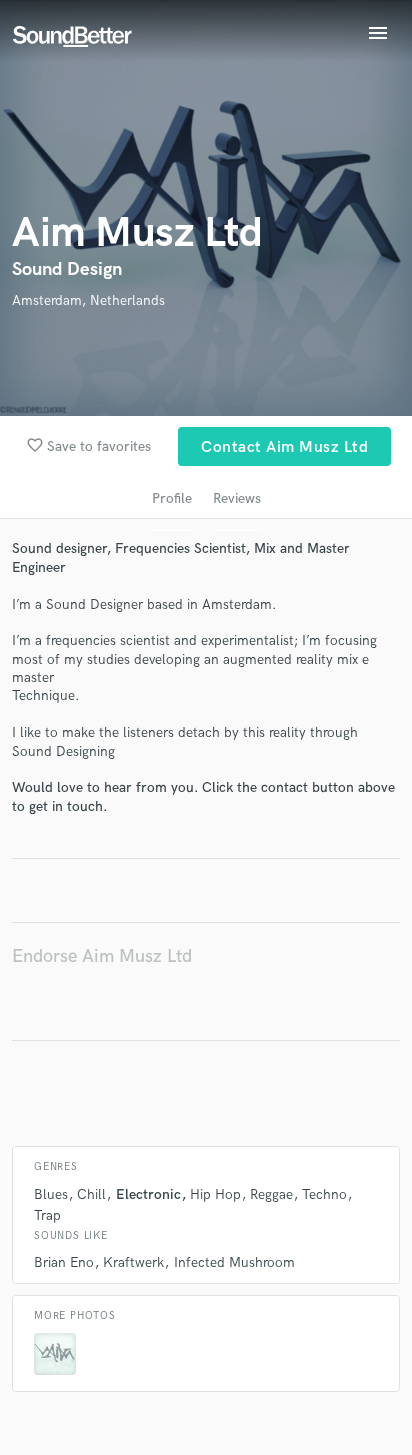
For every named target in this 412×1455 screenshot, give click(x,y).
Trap (47, 1215)
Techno (324, 1194)
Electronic (148, 1194)
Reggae (271, 1194)
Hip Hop (215, 1194)
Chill (91, 1194)
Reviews (237, 498)
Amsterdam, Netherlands (88, 300)
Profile (172, 498)
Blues (51, 1194)
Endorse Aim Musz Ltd (102, 956)
